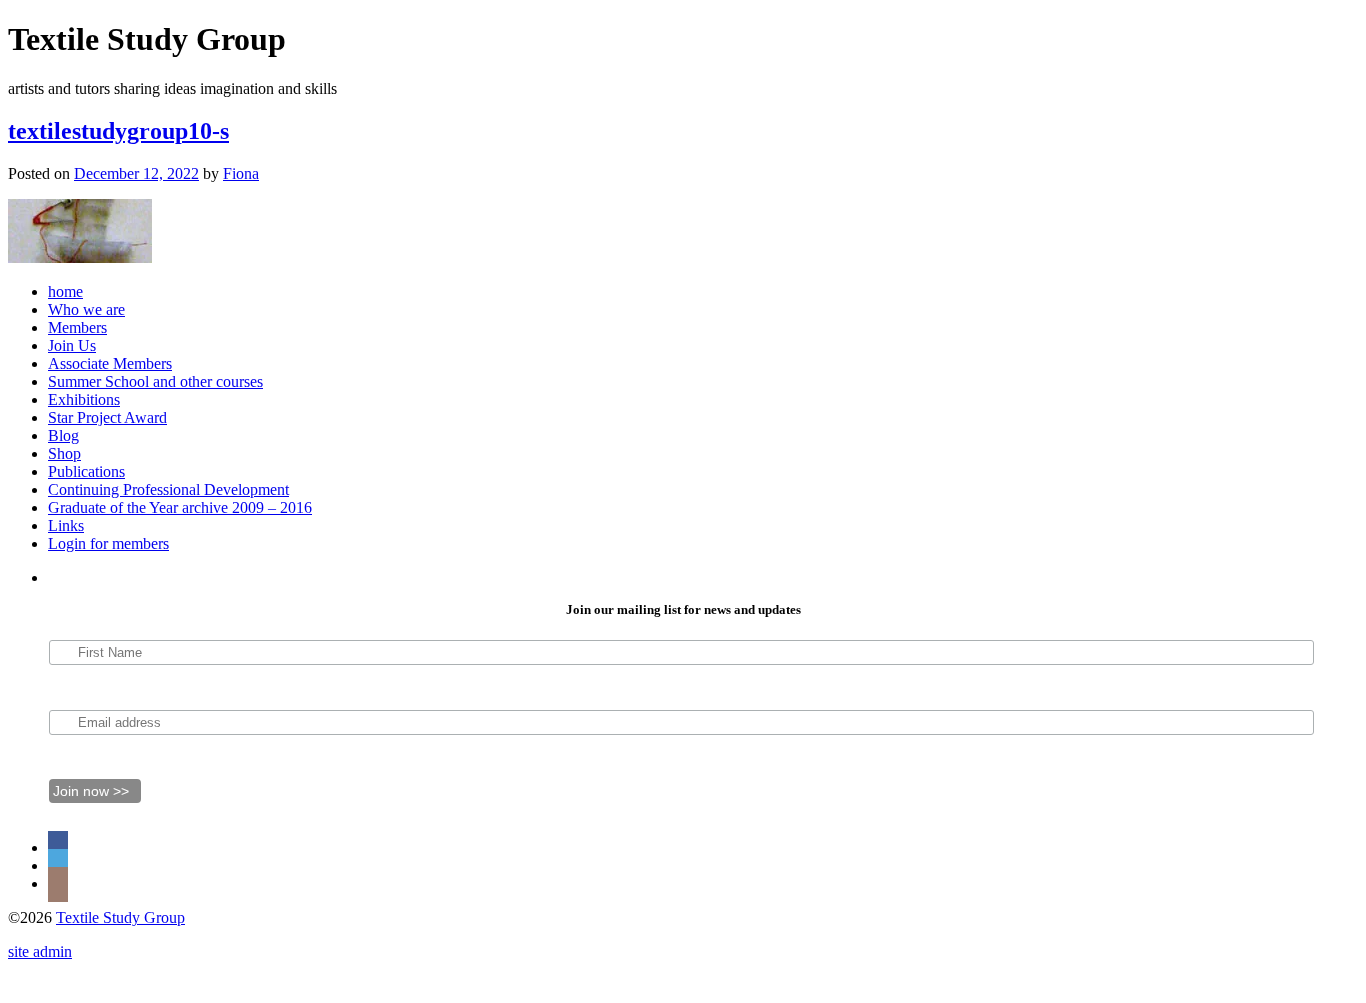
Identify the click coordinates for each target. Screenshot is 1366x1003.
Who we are (86, 309)
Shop (64, 453)
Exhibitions (84, 399)
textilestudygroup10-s (118, 131)
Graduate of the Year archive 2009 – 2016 (180, 507)
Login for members (108, 543)
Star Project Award (107, 417)
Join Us (72, 345)
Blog (63, 435)
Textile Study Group (120, 917)
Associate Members (110, 363)
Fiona (241, 173)
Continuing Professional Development (168, 489)
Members (77, 327)
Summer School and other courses (155, 381)
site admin (40, 951)
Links (66, 525)
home (65, 291)
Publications (86, 471)
